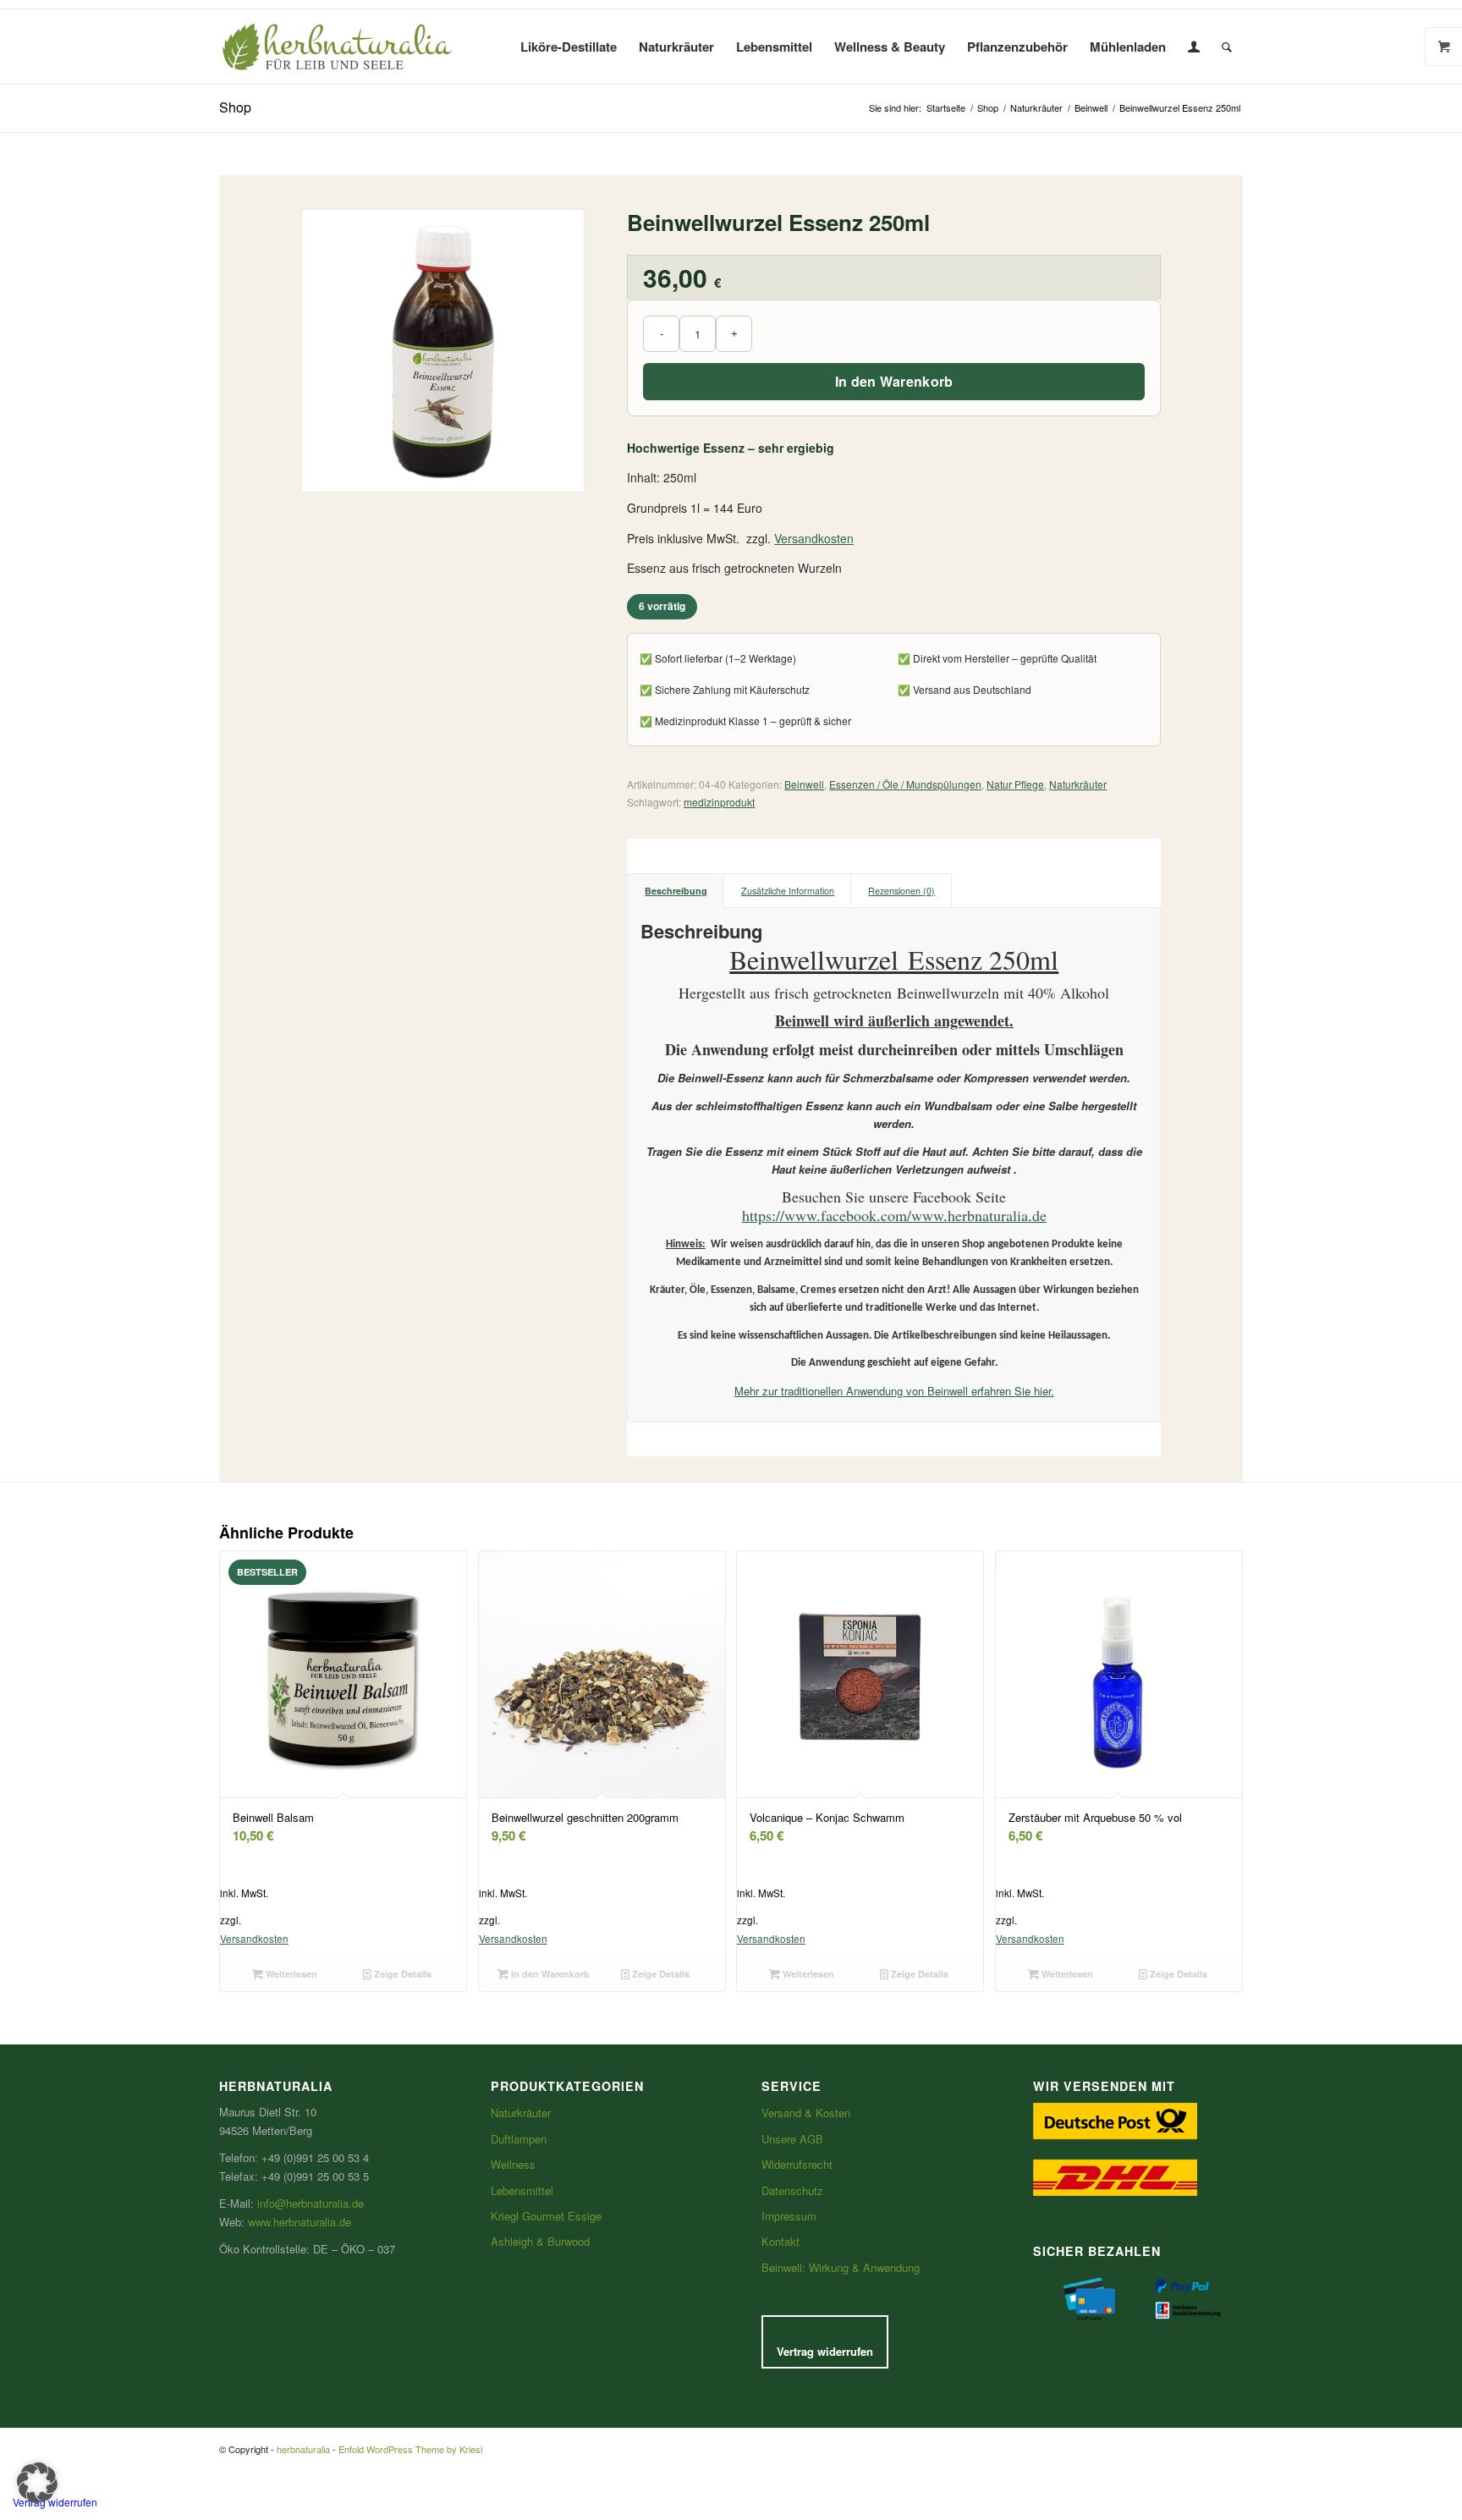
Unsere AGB (792, 2139)
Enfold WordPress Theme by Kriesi (410, 2449)
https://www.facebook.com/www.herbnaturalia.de (894, 1215)
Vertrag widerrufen (825, 2351)
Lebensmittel (522, 2190)
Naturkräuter (1078, 784)
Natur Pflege (1015, 784)
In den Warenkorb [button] (549, 1974)
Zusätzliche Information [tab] (788, 891)
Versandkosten (814, 538)
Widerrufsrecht (797, 2164)
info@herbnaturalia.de (311, 2203)
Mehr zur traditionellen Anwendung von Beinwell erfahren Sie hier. (894, 1391)
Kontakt (780, 2241)
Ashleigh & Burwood (540, 2241)
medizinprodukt (719, 802)
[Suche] (1227, 47)
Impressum (789, 2216)
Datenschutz (792, 2190)
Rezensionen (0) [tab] (901, 891)
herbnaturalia (303, 2449)
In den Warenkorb (894, 381)
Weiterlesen (290, 1974)
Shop (235, 107)
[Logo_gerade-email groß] (338, 47)
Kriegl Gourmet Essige (546, 2216)
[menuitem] (569, 47)
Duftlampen (519, 2139)
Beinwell (804, 784)
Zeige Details (401, 1974)
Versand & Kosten (806, 2113)
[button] (37, 2483)
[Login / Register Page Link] (1194, 47)
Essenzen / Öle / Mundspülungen (905, 784)
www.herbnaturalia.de (300, 2222)
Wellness (513, 2164)
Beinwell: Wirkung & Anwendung (841, 2267)
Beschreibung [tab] (676, 891)
